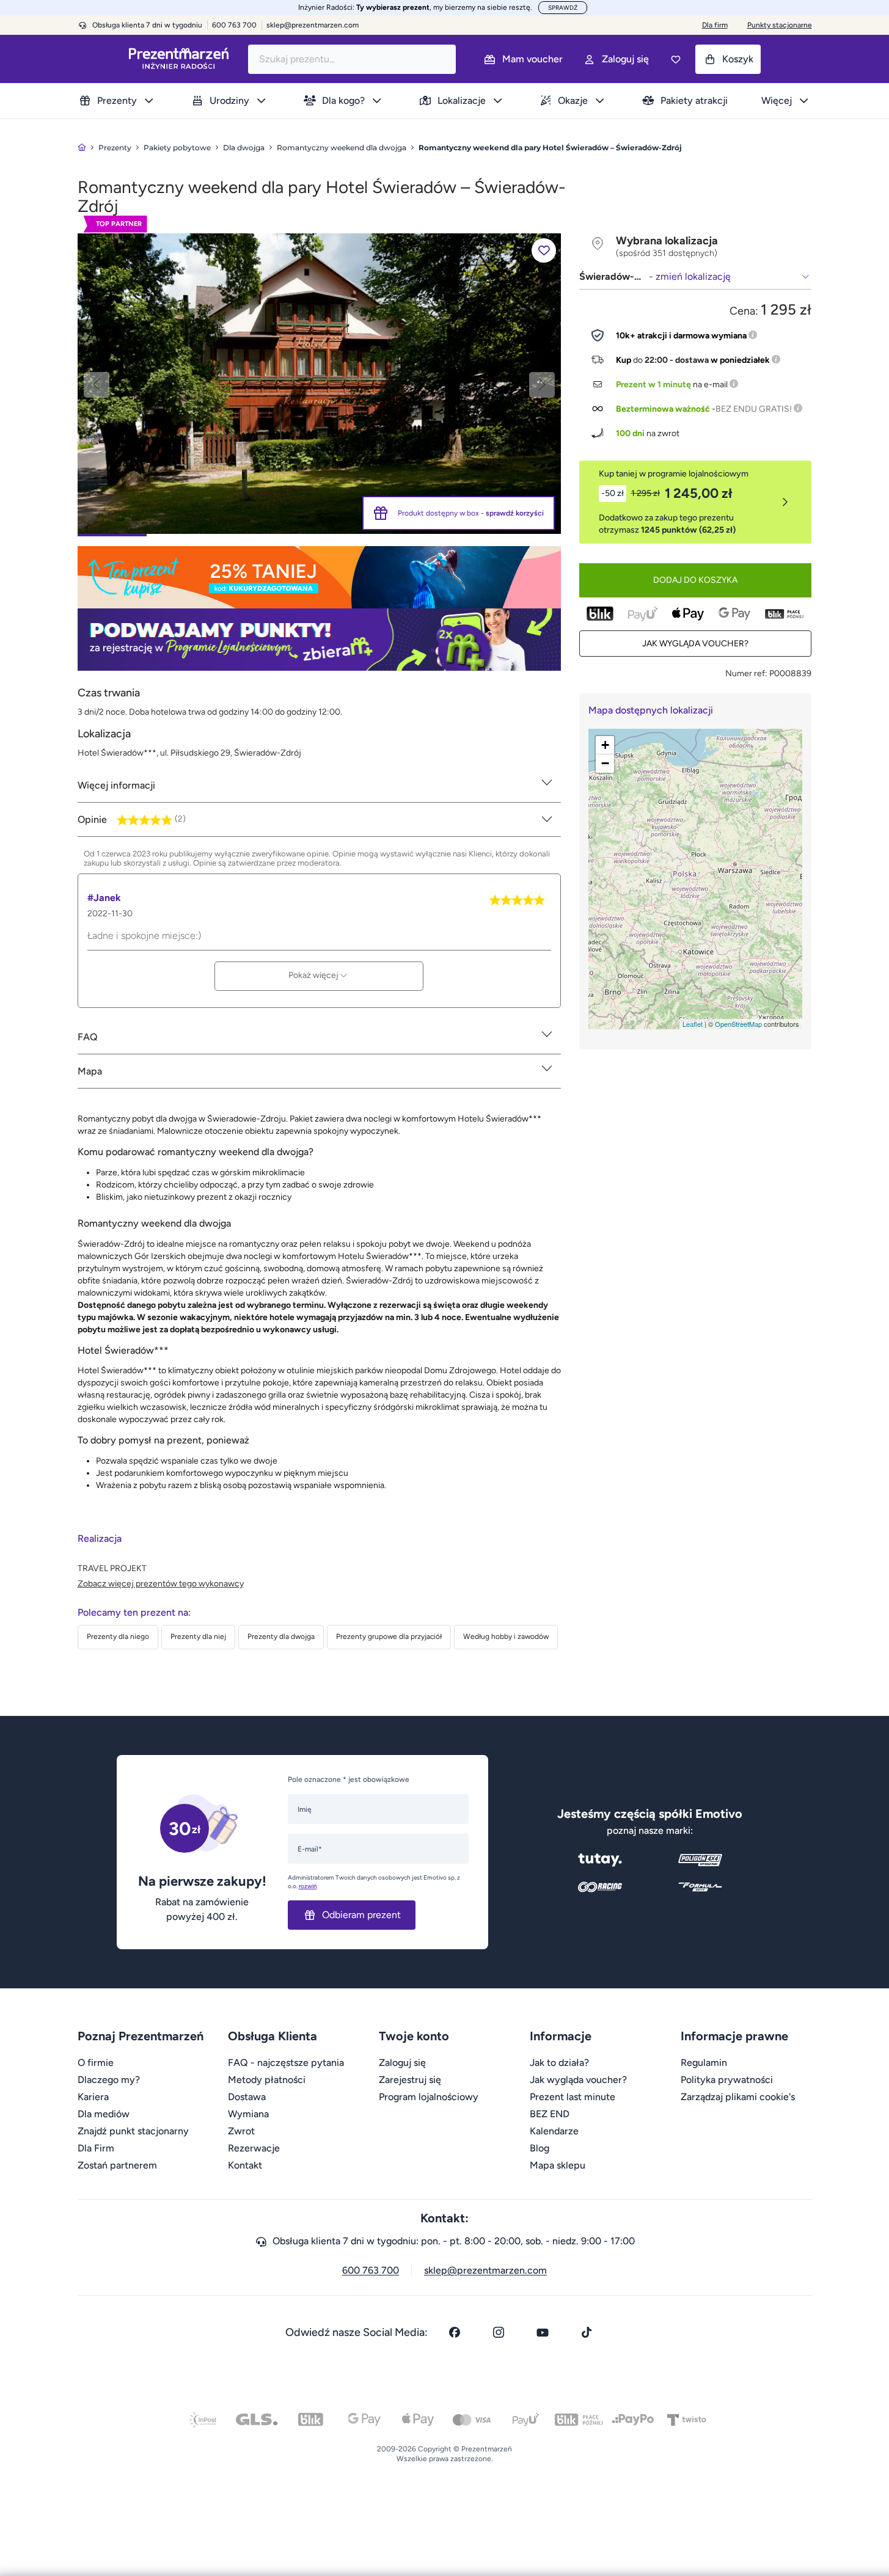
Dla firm (715, 25)
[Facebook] (455, 2332)
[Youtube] (543, 2332)
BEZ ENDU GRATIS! (754, 409)
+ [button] (605, 745)
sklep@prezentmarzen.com (313, 25)
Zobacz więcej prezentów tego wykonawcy (161, 1584)
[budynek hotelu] (319, 383)
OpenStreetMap (738, 1024)
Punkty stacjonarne (780, 25)
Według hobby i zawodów (506, 1636)
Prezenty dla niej (198, 1636)
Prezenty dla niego (118, 1636)
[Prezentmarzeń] (179, 59)
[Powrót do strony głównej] (82, 148)
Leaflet (693, 1024)
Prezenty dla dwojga (281, 1636)
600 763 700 (371, 2270)
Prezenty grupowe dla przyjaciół (389, 1636)
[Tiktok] (587, 2332)
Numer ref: (746, 673)
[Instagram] (499, 2332)
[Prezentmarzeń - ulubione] (676, 59)
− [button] (605, 763)
